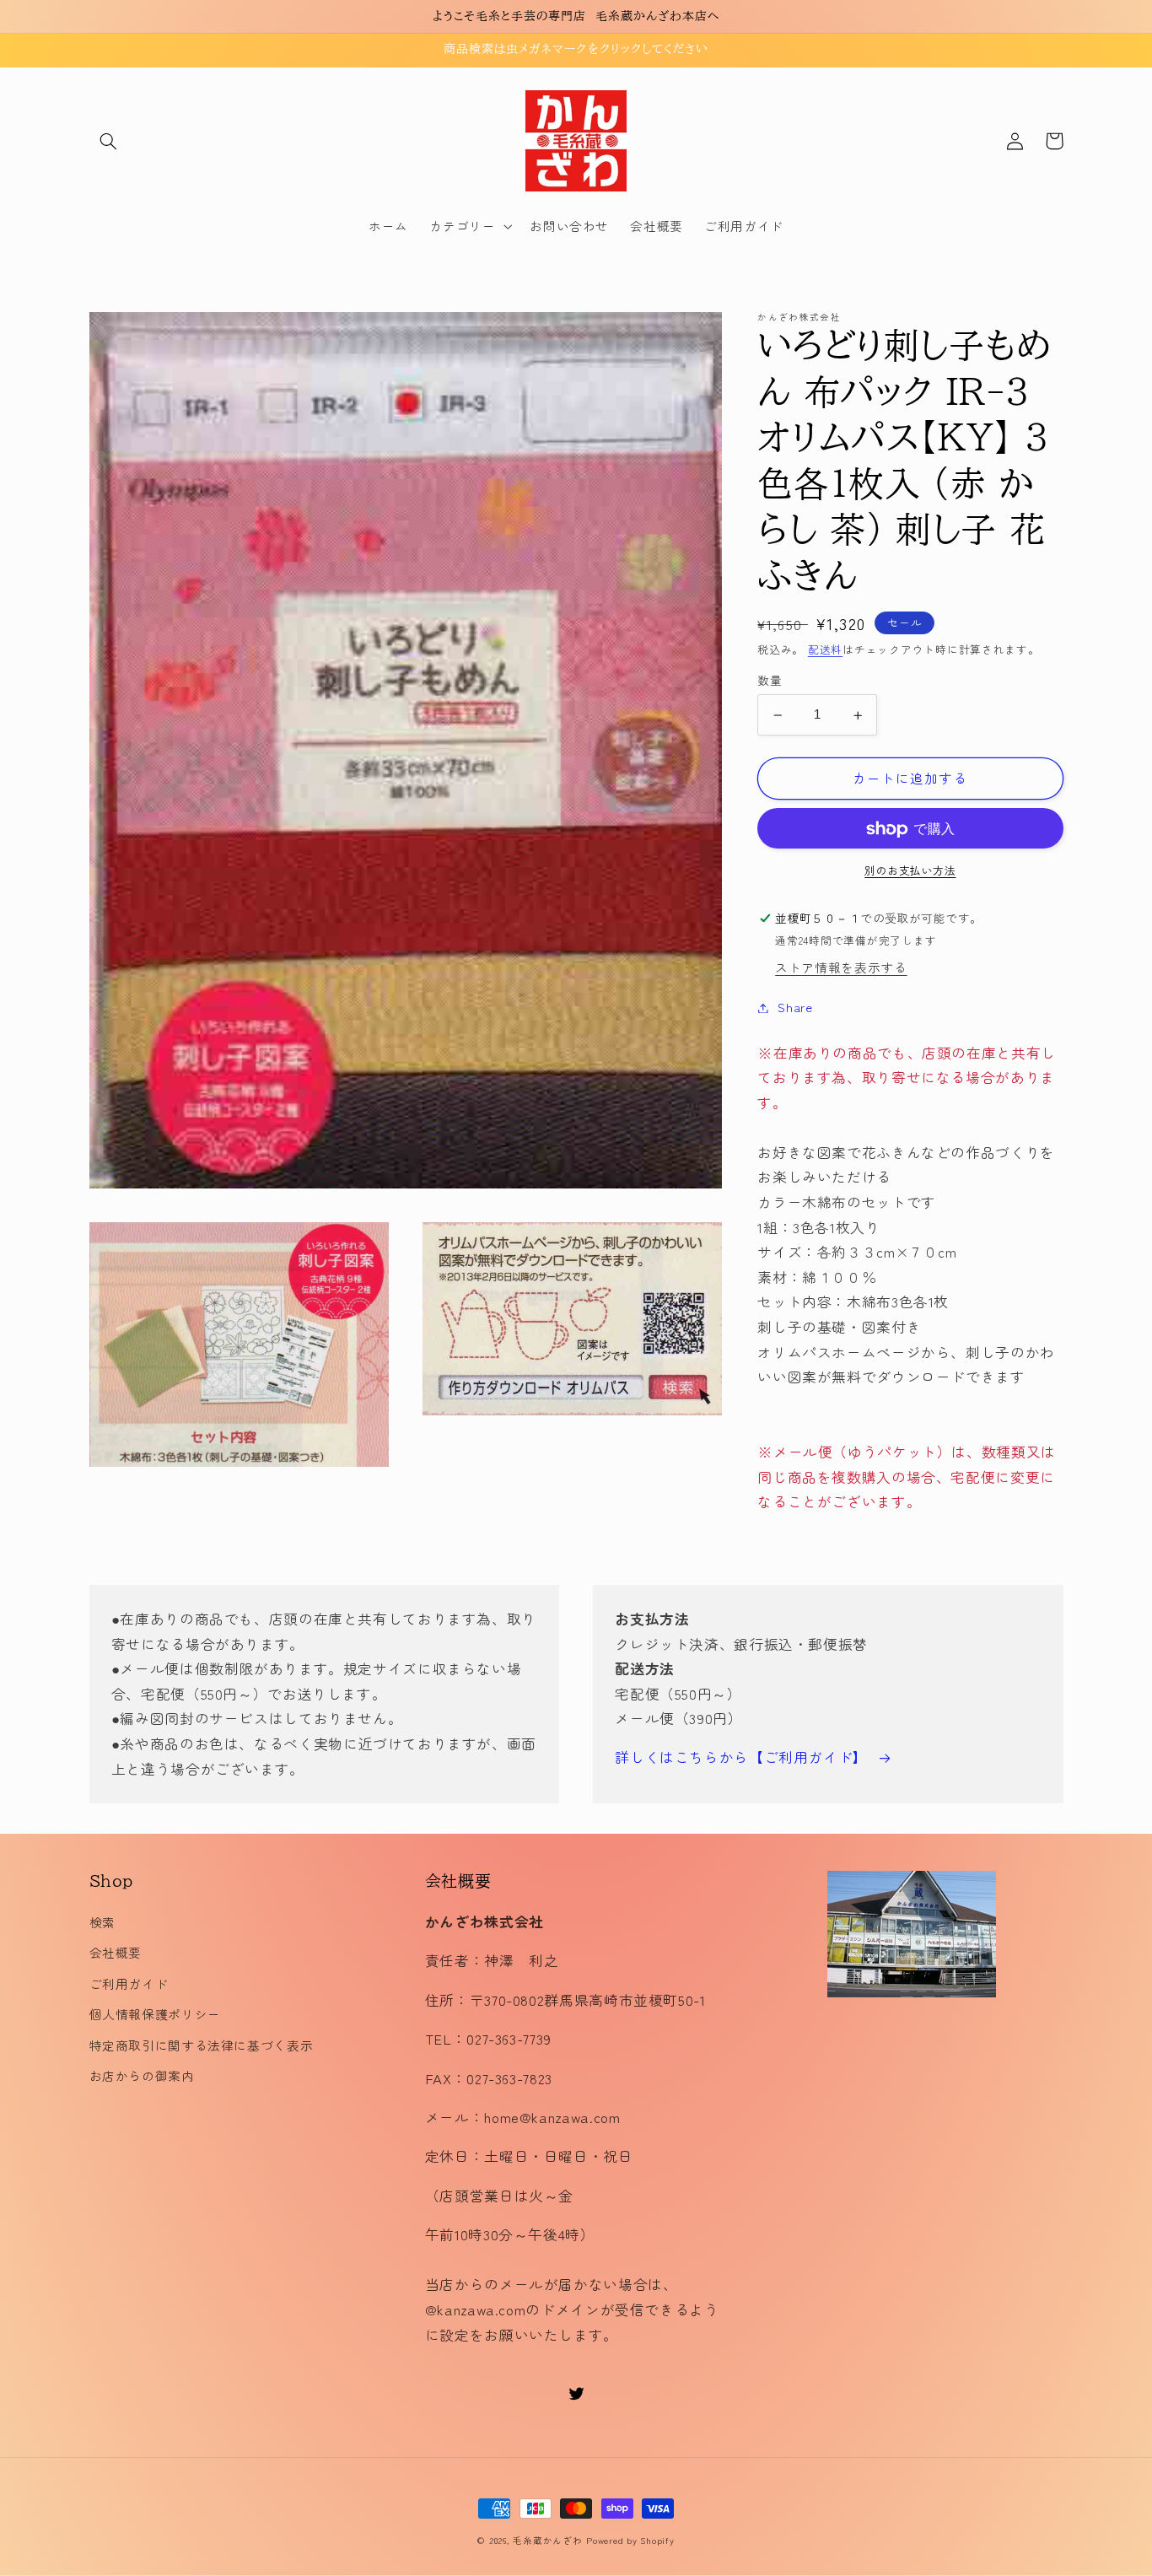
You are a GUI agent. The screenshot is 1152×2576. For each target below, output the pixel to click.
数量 (770, 681)
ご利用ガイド (129, 1983)
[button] (109, 141)
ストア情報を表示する (841, 968)
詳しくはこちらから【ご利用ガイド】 (741, 1757)
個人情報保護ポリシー (155, 2014)
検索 (102, 1922)
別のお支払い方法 (910, 871)
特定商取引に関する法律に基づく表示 (202, 2045)
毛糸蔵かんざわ (547, 2540)
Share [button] (795, 1008)
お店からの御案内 (142, 2075)
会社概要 (116, 1952)
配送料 (825, 649)
